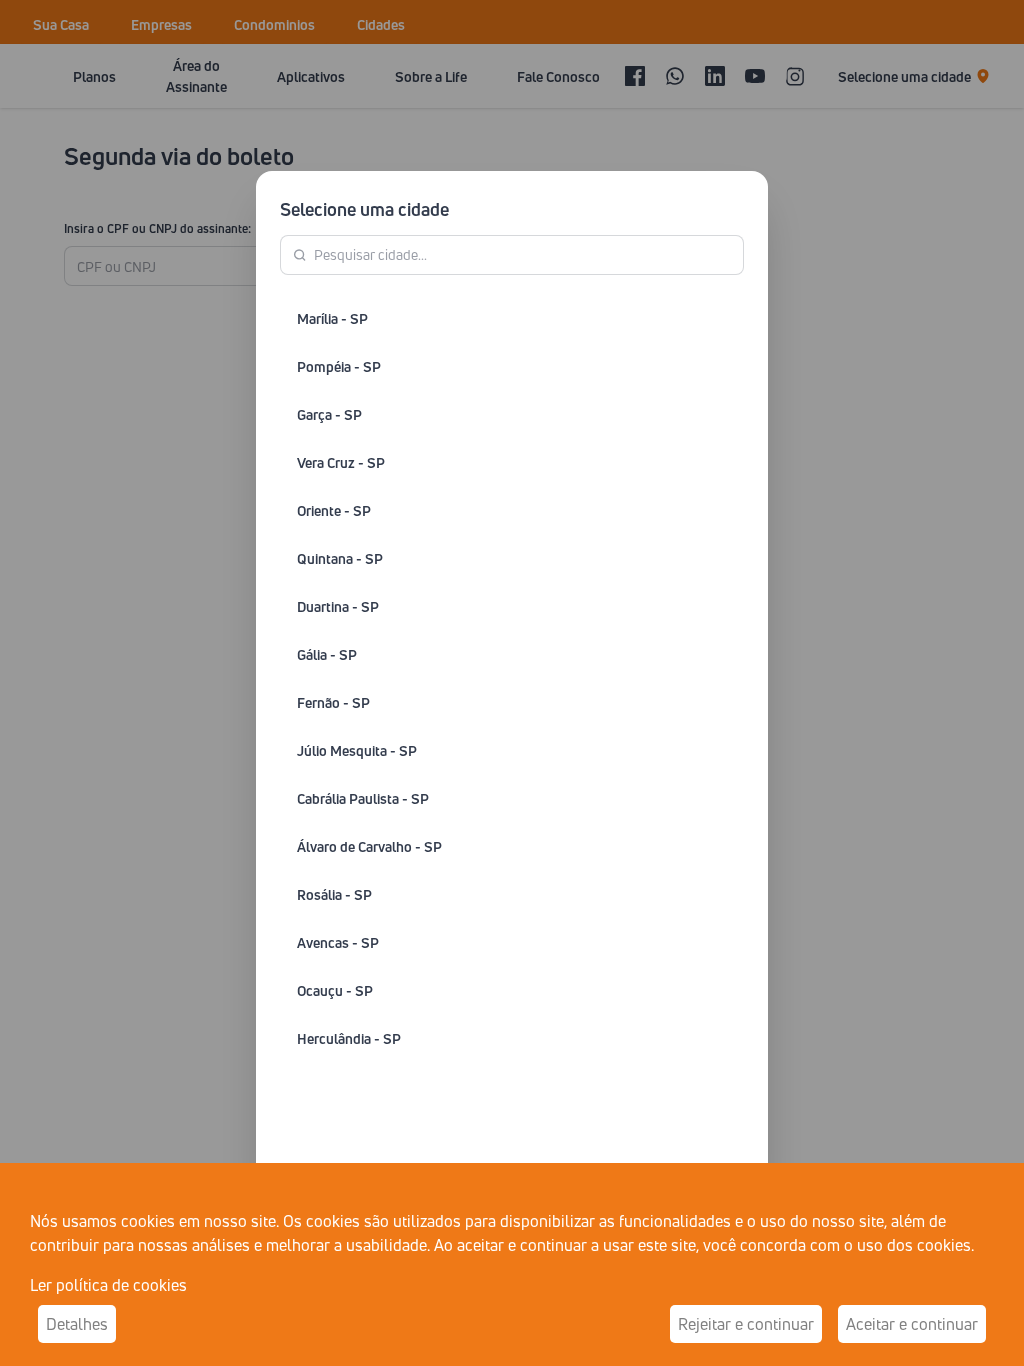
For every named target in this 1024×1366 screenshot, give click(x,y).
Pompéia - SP (339, 366)
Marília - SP (332, 318)
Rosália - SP (334, 894)
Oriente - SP (334, 510)
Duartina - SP (338, 606)
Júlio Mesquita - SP (357, 750)
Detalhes (77, 1324)
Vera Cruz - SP (341, 462)
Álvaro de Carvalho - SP (369, 846)
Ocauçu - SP (335, 990)
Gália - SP (327, 654)
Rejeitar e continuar (746, 1324)
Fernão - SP (333, 702)
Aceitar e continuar (912, 1324)
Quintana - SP (340, 558)
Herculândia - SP (349, 1038)
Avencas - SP (338, 942)
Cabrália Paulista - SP (363, 798)
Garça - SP (329, 414)
